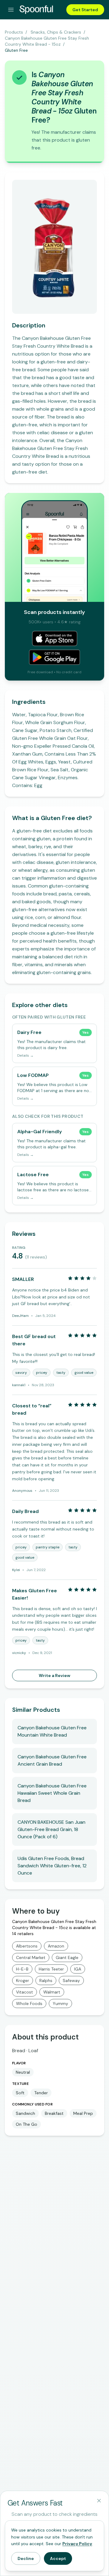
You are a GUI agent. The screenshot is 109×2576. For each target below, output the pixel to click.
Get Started (85, 10)
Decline (26, 2558)
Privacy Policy (77, 2544)
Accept (58, 2558)
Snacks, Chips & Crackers (56, 32)
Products (14, 32)
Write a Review (54, 1675)
